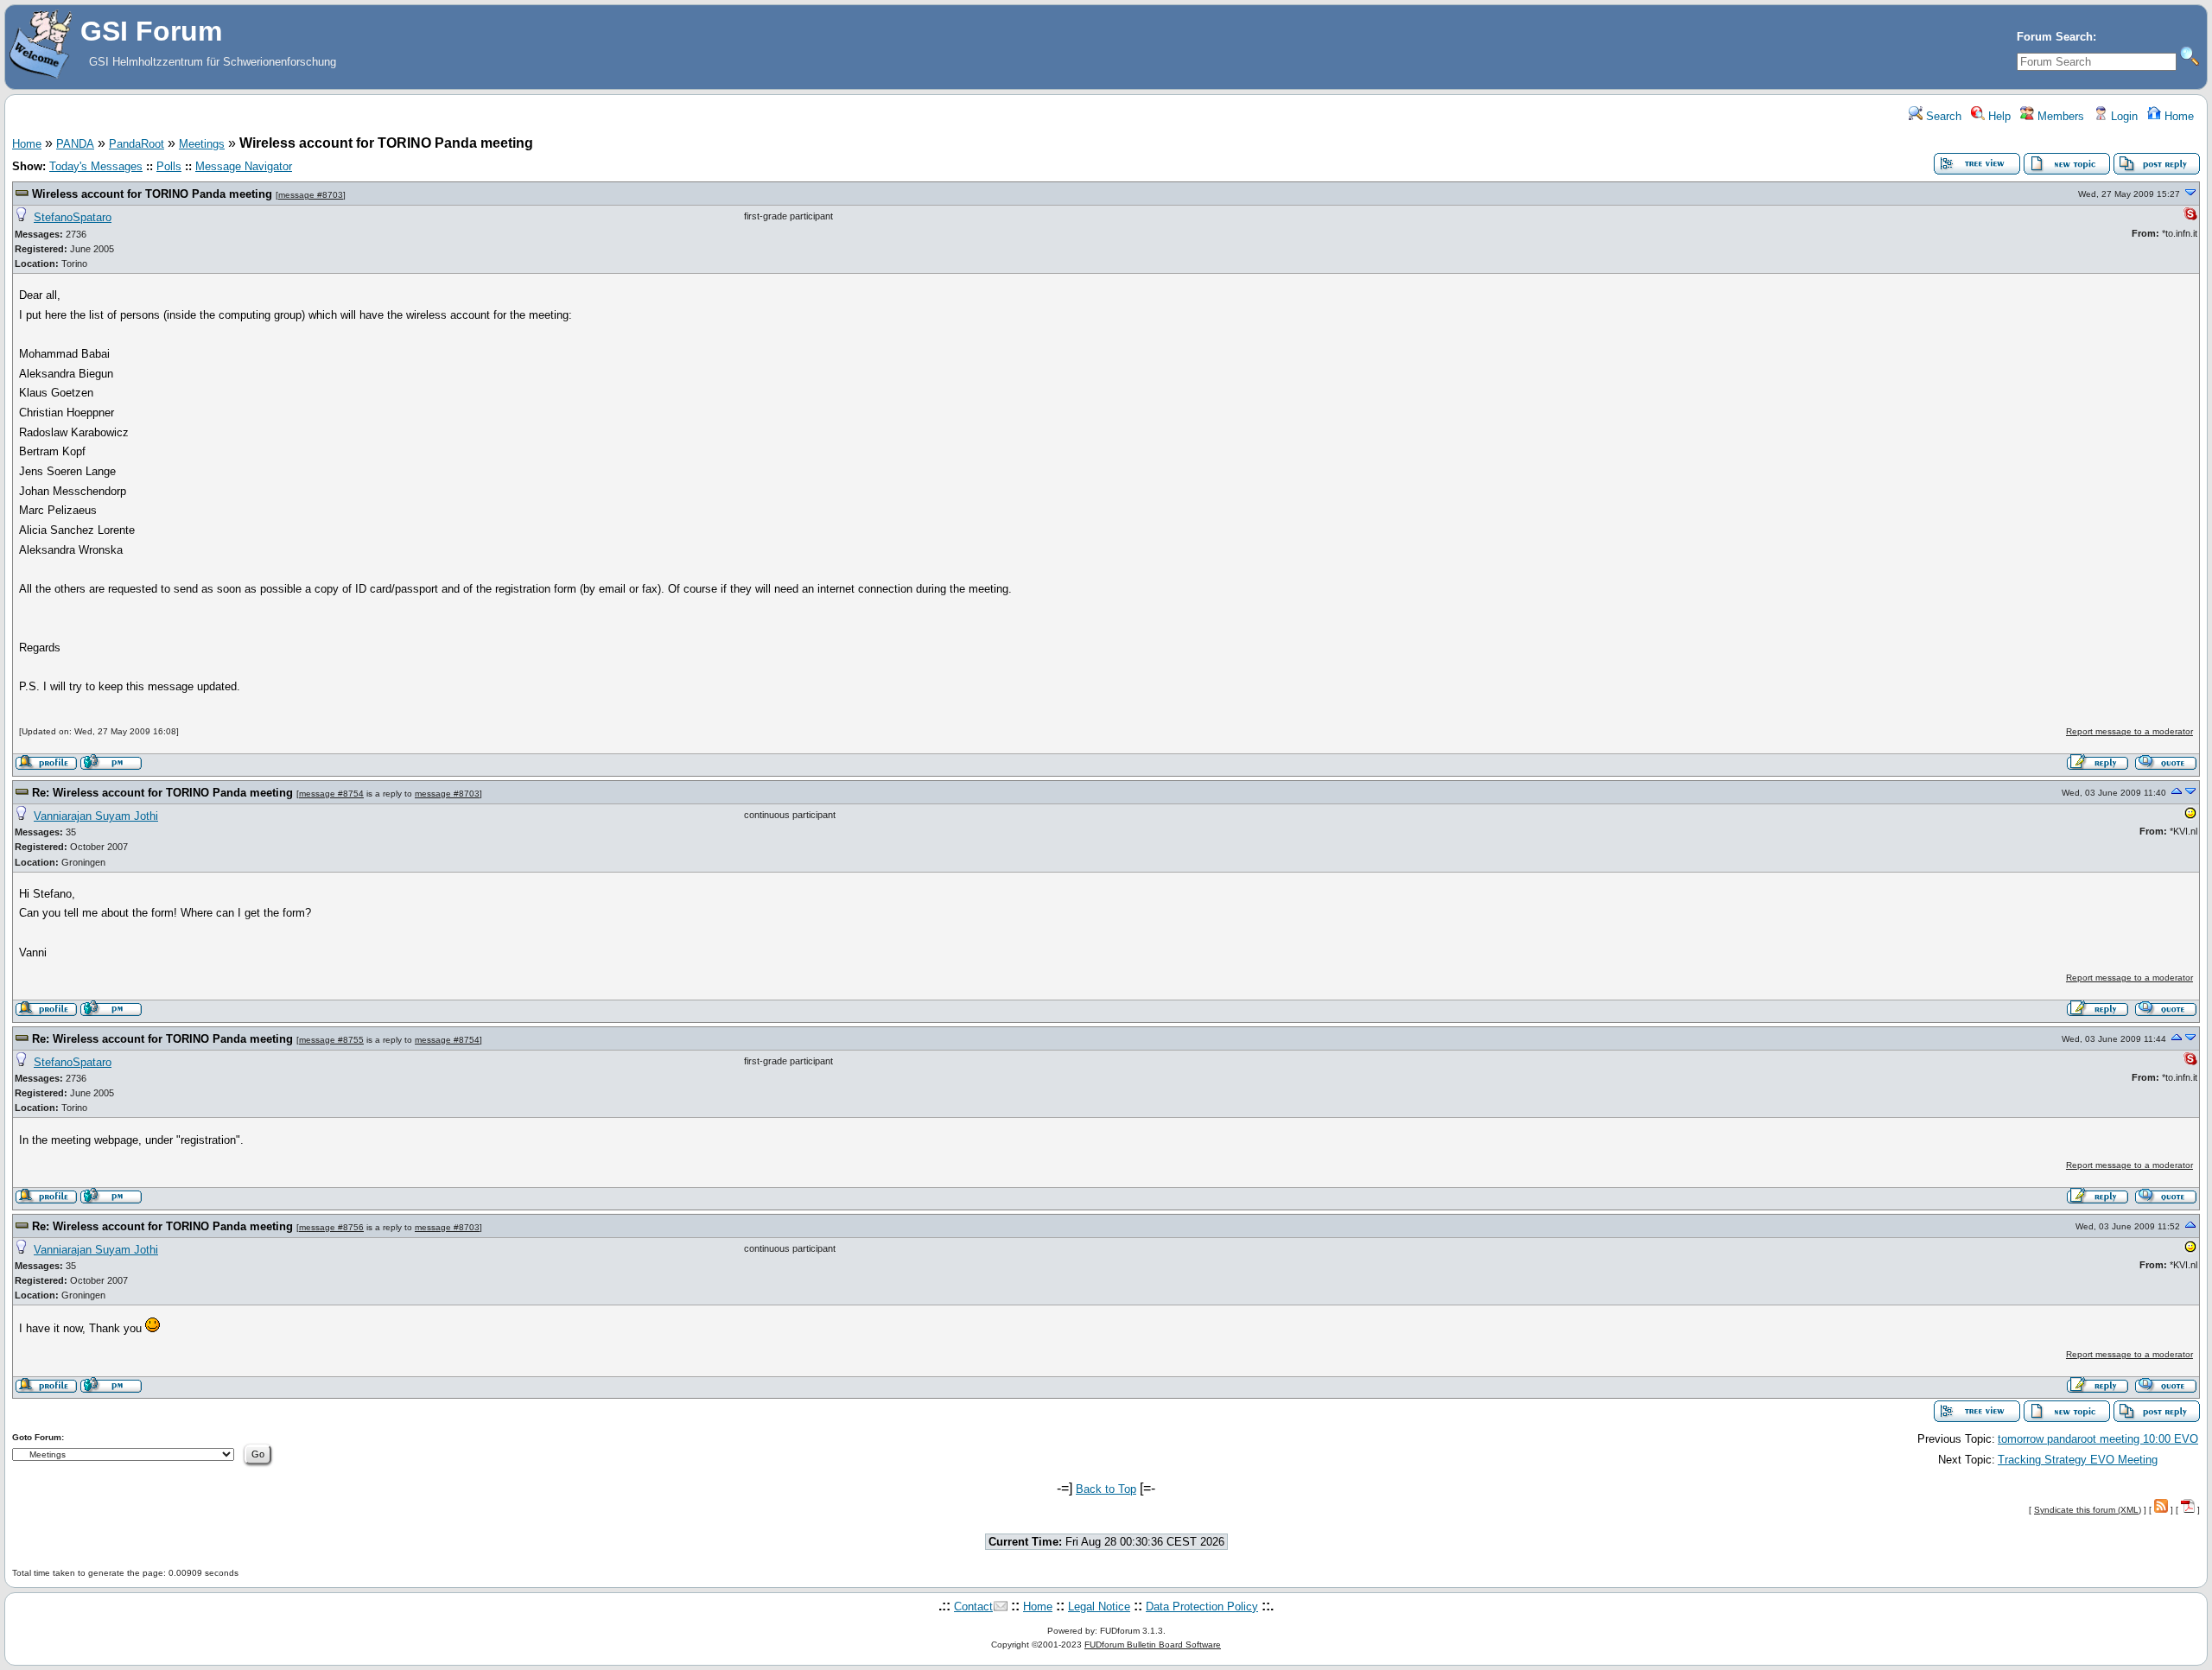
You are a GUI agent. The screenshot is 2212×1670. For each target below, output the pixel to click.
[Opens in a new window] (2190, 816)
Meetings (202, 144)
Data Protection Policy (1202, 1607)
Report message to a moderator (2129, 731)
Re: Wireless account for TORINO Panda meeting (162, 793)
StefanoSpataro (73, 217)
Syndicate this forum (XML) (2088, 1510)
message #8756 (331, 1227)
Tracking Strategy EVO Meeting (2078, 1460)
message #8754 (331, 794)
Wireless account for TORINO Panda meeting (152, 194)
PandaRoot (137, 144)
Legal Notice (1099, 1607)
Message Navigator (244, 166)
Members (2059, 116)
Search (1942, 116)
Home (2177, 116)
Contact (973, 1607)
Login (2123, 116)
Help (1998, 116)
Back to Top (1106, 1489)
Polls (169, 166)
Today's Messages (96, 166)
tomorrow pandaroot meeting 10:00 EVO (2098, 1439)
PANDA (75, 144)
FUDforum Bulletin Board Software (1153, 1645)
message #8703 (311, 195)
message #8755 (331, 1040)
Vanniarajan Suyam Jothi (96, 816)
